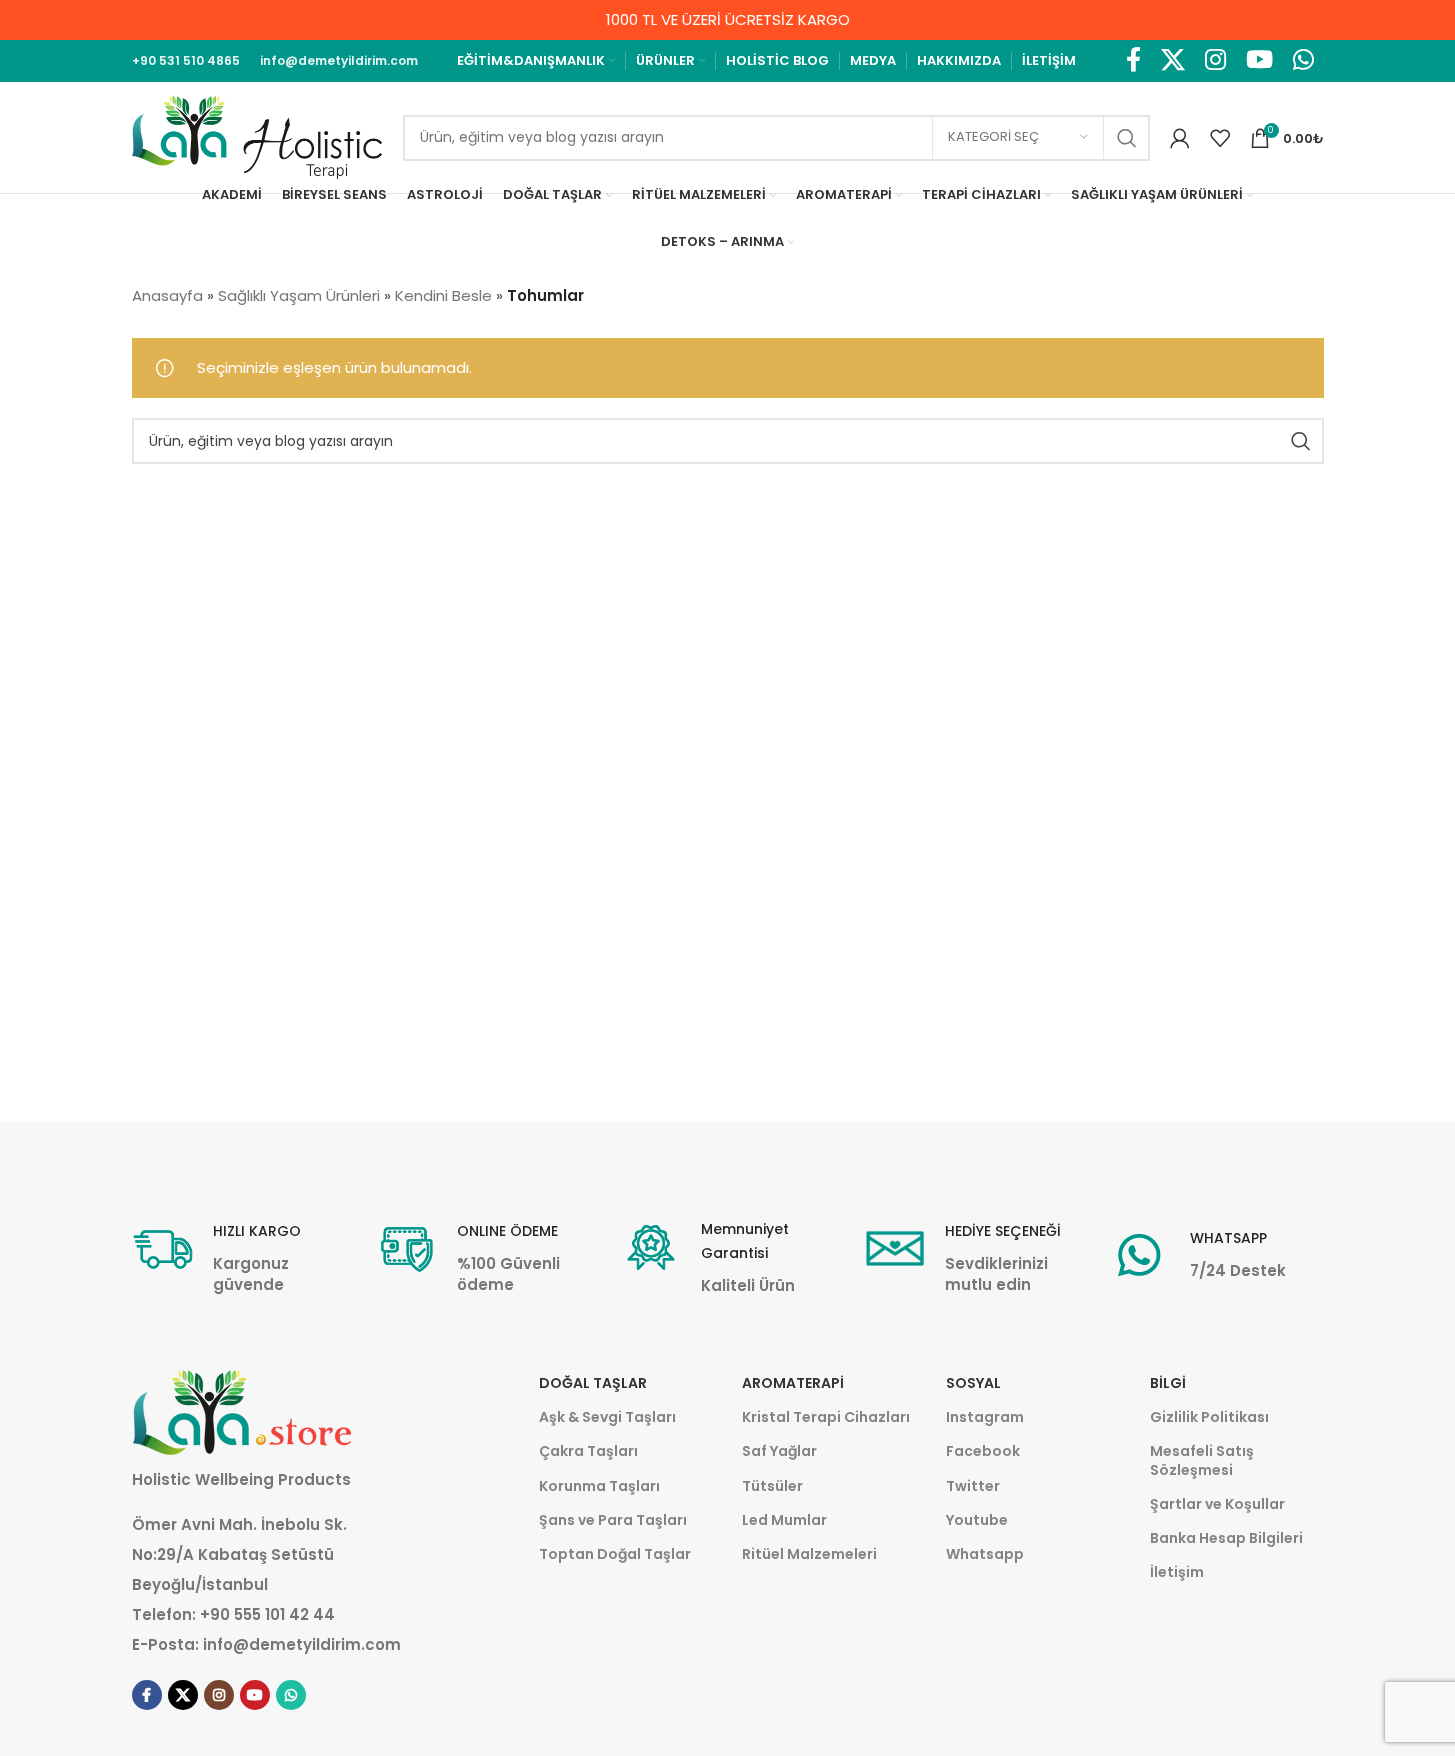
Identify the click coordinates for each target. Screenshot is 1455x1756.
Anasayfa (167, 295)
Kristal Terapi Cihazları (826, 1417)
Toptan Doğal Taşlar (615, 1554)
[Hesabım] (1180, 138)
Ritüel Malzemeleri (809, 1554)
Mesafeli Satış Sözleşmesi (1202, 1460)
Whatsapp (985, 1554)
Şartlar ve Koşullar (1217, 1504)
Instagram (985, 1417)
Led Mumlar (784, 1520)
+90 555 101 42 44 (267, 1614)
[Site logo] (257, 136)
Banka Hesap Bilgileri (1226, 1538)
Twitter (973, 1486)
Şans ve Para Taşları (613, 1520)
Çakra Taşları (588, 1451)
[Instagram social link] (1215, 61)
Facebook (983, 1451)
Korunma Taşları (599, 1486)
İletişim (1177, 1572)
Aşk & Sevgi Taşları (607, 1417)
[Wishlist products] (1220, 138)
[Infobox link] (239, 1257)
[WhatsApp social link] (1303, 61)
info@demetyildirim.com (302, 1644)
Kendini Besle (443, 295)
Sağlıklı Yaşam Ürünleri (299, 295)
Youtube (977, 1520)
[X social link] (1173, 61)
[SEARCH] (1127, 138)
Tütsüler (772, 1486)
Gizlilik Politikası (1209, 1417)
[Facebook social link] (1133, 61)
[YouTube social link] (1259, 61)
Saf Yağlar (779, 1451)
